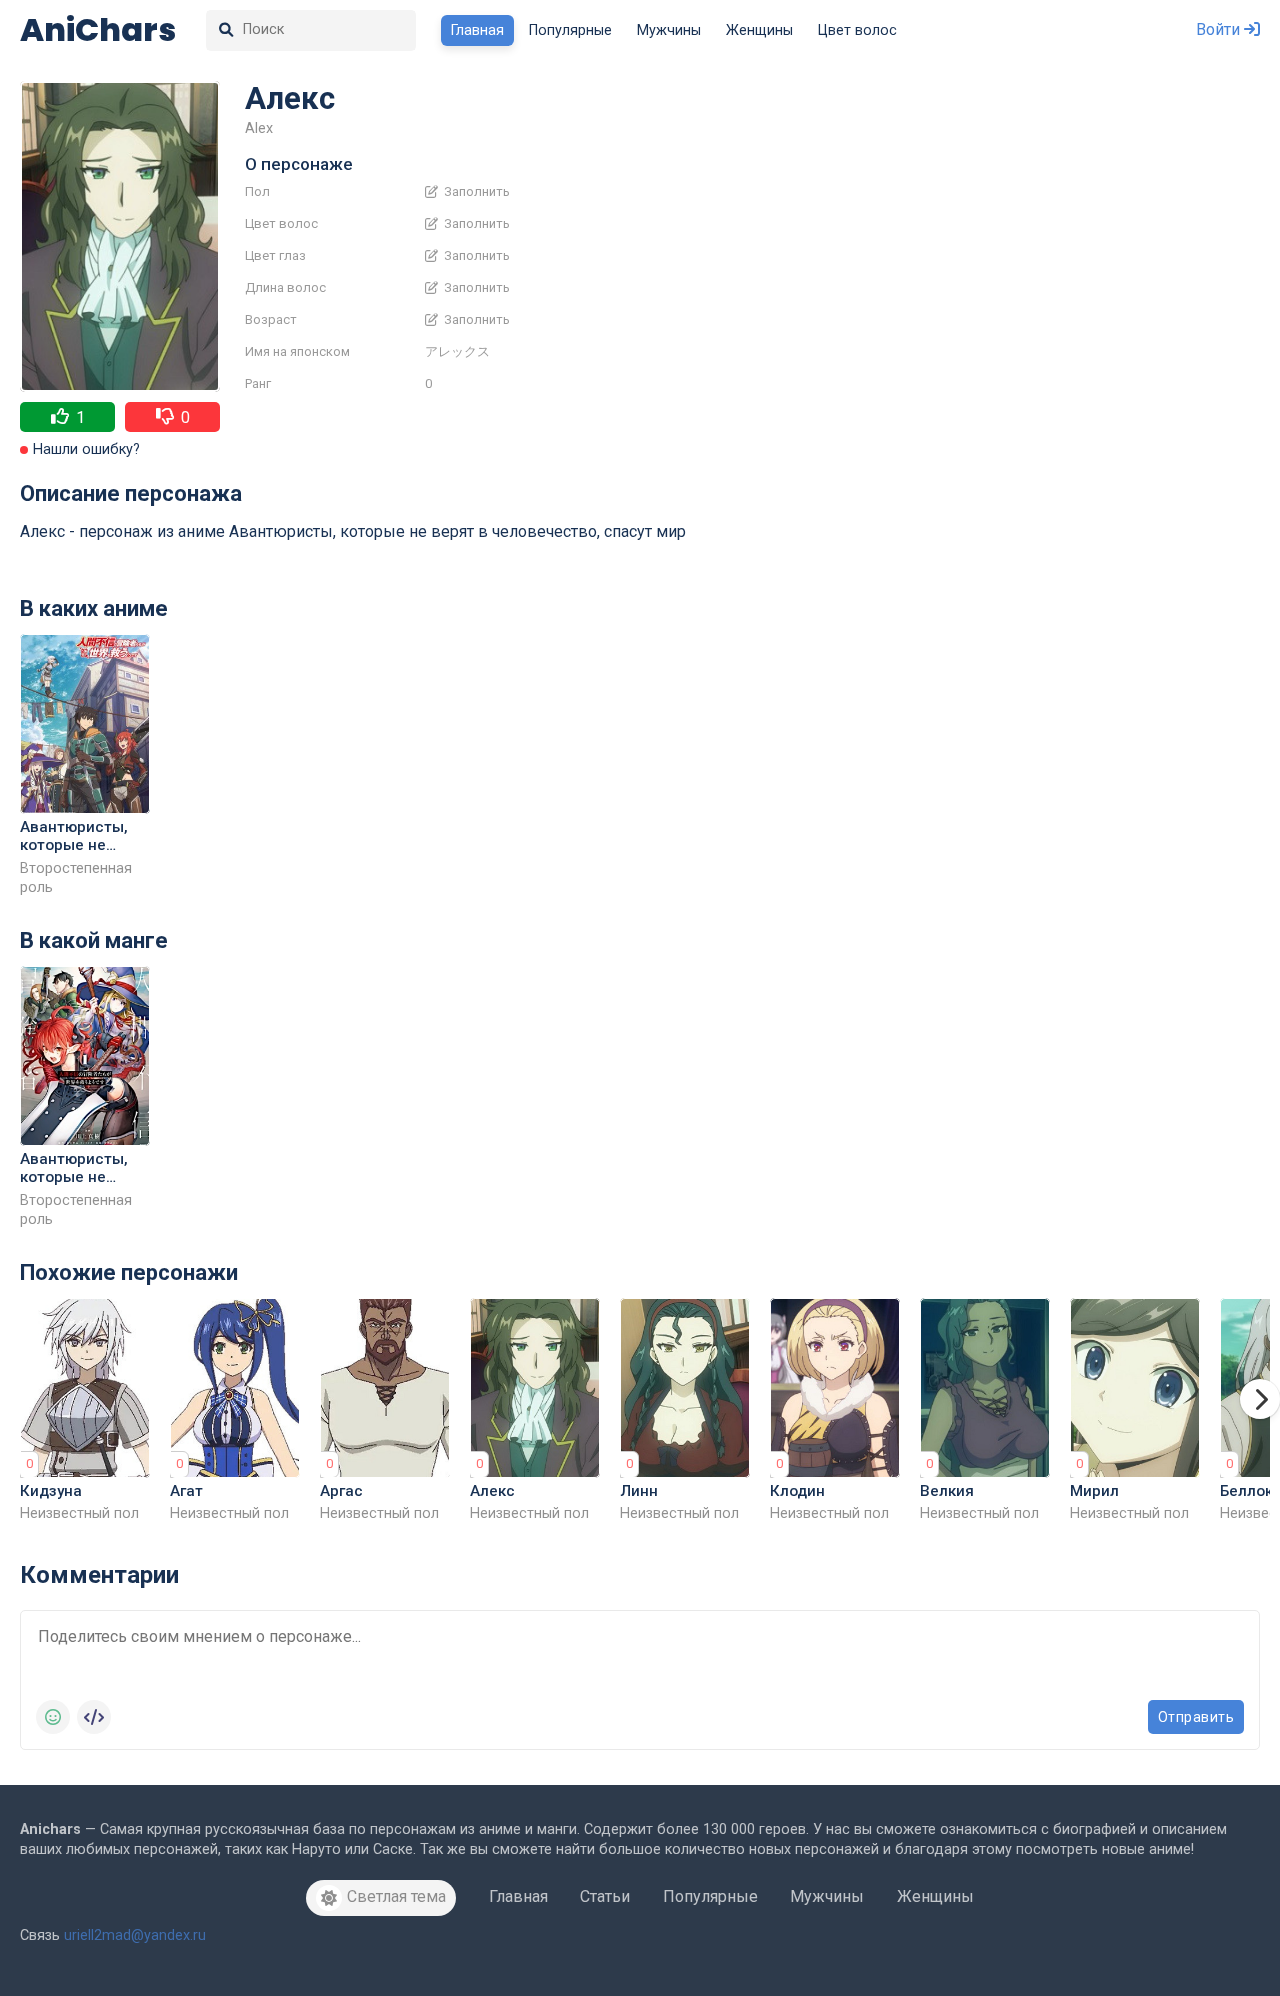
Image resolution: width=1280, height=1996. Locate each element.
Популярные (570, 30)
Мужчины (669, 30)
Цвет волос (857, 30)
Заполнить (475, 192)
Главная (477, 30)
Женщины (759, 30)
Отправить (1196, 1717)
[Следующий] (1260, 1399)
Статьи (605, 1896)
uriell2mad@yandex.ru (135, 1935)
